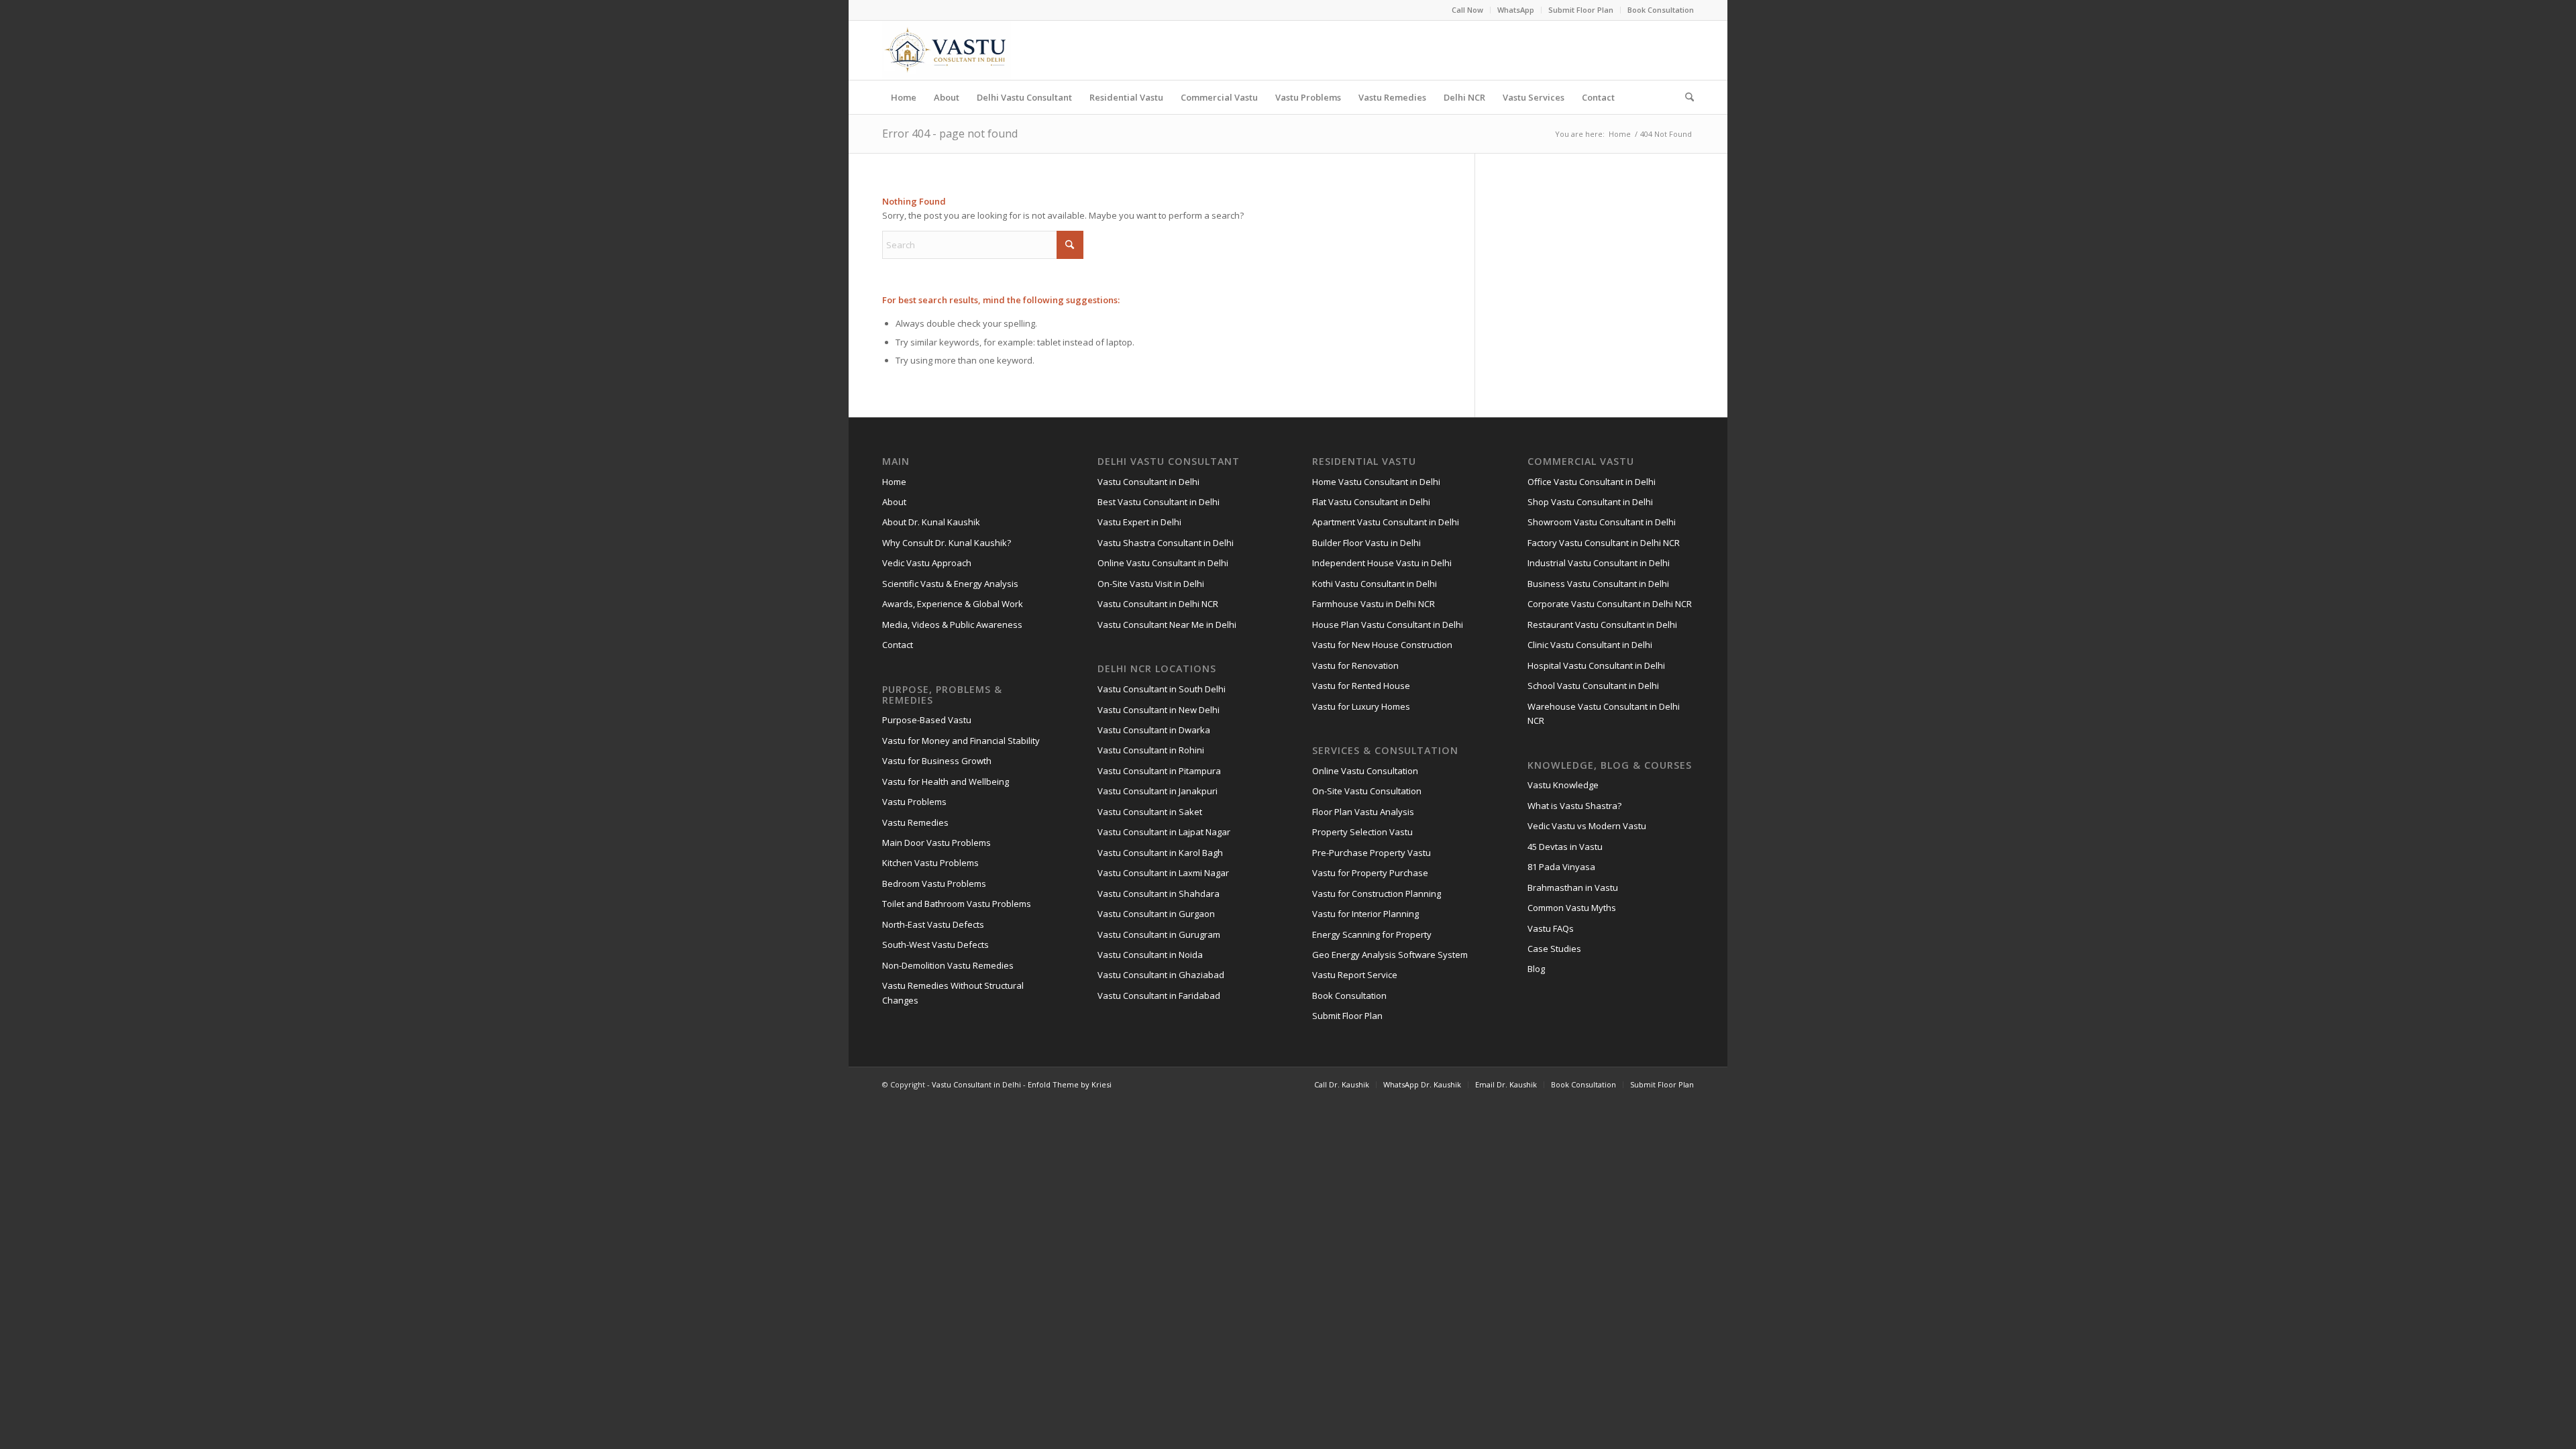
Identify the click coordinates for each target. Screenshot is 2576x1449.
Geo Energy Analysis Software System (1390, 955)
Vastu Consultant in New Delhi (1159, 710)
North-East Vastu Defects (933, 924)
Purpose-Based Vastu (927, 720)
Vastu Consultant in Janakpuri (1158, 791)
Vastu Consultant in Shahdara (1159, 894)
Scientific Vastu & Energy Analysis (950, 584)
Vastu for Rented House (1361, 686)
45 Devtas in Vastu (1565, 847)
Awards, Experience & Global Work (953, 604)
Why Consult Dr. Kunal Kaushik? (947, 543)
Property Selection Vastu (1362, 832)
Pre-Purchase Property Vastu (1372, 853)
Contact (898, 645)
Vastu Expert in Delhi (1139, 522)
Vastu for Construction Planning (1377, 894)
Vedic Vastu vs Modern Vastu (1587, 826)
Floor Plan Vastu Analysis (1363, 812)
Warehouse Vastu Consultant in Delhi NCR (1604, 713)
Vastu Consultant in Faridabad (1159, 996)
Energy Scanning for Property (1372, 934)
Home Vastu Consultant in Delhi (1376, 482)
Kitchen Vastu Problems (930, 863)
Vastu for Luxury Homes (1361, 706)
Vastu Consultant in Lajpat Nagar (1164, 832)
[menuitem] (1468, 10)
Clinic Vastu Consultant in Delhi (1590, 645)
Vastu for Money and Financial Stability (961, 741)
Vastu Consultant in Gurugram (1159, 934)
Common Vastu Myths (1572, 908)
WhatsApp (1516, 10)
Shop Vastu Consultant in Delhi (1590, 502)
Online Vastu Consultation (1365, 771)
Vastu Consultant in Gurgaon (1156, 914)
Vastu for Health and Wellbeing (946, 782)
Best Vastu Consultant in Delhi (1159, 502)
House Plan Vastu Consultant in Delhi (1388, 625)
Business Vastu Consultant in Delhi (1598, 584)
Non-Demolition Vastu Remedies (948, 965)
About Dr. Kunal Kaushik (931, 522)
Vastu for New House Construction (1382, 645)
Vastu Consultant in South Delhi (1162, 689)
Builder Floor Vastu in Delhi (1366, 543)
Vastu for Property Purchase (1370, 873)
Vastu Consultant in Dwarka (1154, 730)
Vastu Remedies (915, 822)
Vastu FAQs (1551, 928)
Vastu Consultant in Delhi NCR (1158, 604)
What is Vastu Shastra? (1574, 806)
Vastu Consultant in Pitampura (1159, 771)
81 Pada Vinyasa (1561, 867)
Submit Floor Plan (1581, 10)
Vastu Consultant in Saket (1150, 812)
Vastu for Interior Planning (1365, 914)
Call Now (1467, 10)
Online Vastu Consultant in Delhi (1163, 563)
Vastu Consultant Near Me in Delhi (1167, 625)
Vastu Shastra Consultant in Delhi (1166, 543)
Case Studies (1554, 949)
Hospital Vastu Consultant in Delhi (1596, 665)
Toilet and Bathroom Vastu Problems (957, 904)
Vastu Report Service (1355, 975)
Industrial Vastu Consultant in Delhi (1599, 563)
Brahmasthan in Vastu (1573, 888)
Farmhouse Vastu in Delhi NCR (1374, 604)
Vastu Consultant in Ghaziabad (1161, 975)
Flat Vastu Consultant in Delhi (1371, 502)
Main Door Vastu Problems (936, 843)
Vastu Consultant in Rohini (1151, 750)
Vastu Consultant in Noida (1150, 955)
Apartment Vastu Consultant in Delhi (1386, 522)
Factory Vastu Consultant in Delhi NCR (1604, 543)
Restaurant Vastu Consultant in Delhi (1602, 625)
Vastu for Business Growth (937, 761)
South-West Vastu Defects (935, 945)
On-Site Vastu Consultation (1367, 791)
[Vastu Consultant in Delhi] (947, 50)
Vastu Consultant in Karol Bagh (1160, 853)
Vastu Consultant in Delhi (1148, 482)
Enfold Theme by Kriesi (1070, 1084)
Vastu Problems (914, 802)
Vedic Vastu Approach (927, 563)
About (894, 502)
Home (894, 482)
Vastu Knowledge (1563, 785)
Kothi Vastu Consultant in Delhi (1375, 584)
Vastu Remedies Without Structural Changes (953, 992)
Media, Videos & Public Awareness (952, 625)
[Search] (1685, 97)
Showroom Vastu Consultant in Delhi (1602, 522)
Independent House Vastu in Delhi (1382, 563)
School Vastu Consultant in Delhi (1593, 686)
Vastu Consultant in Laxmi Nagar (1163, 873)
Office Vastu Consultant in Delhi (1592, 482)
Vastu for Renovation (1355, 665)
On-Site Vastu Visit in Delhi (1151, 584)
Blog (1536, 969)
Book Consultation (1661, 10)
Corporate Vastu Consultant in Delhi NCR (1610, 604)
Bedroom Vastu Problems (934, 883)
